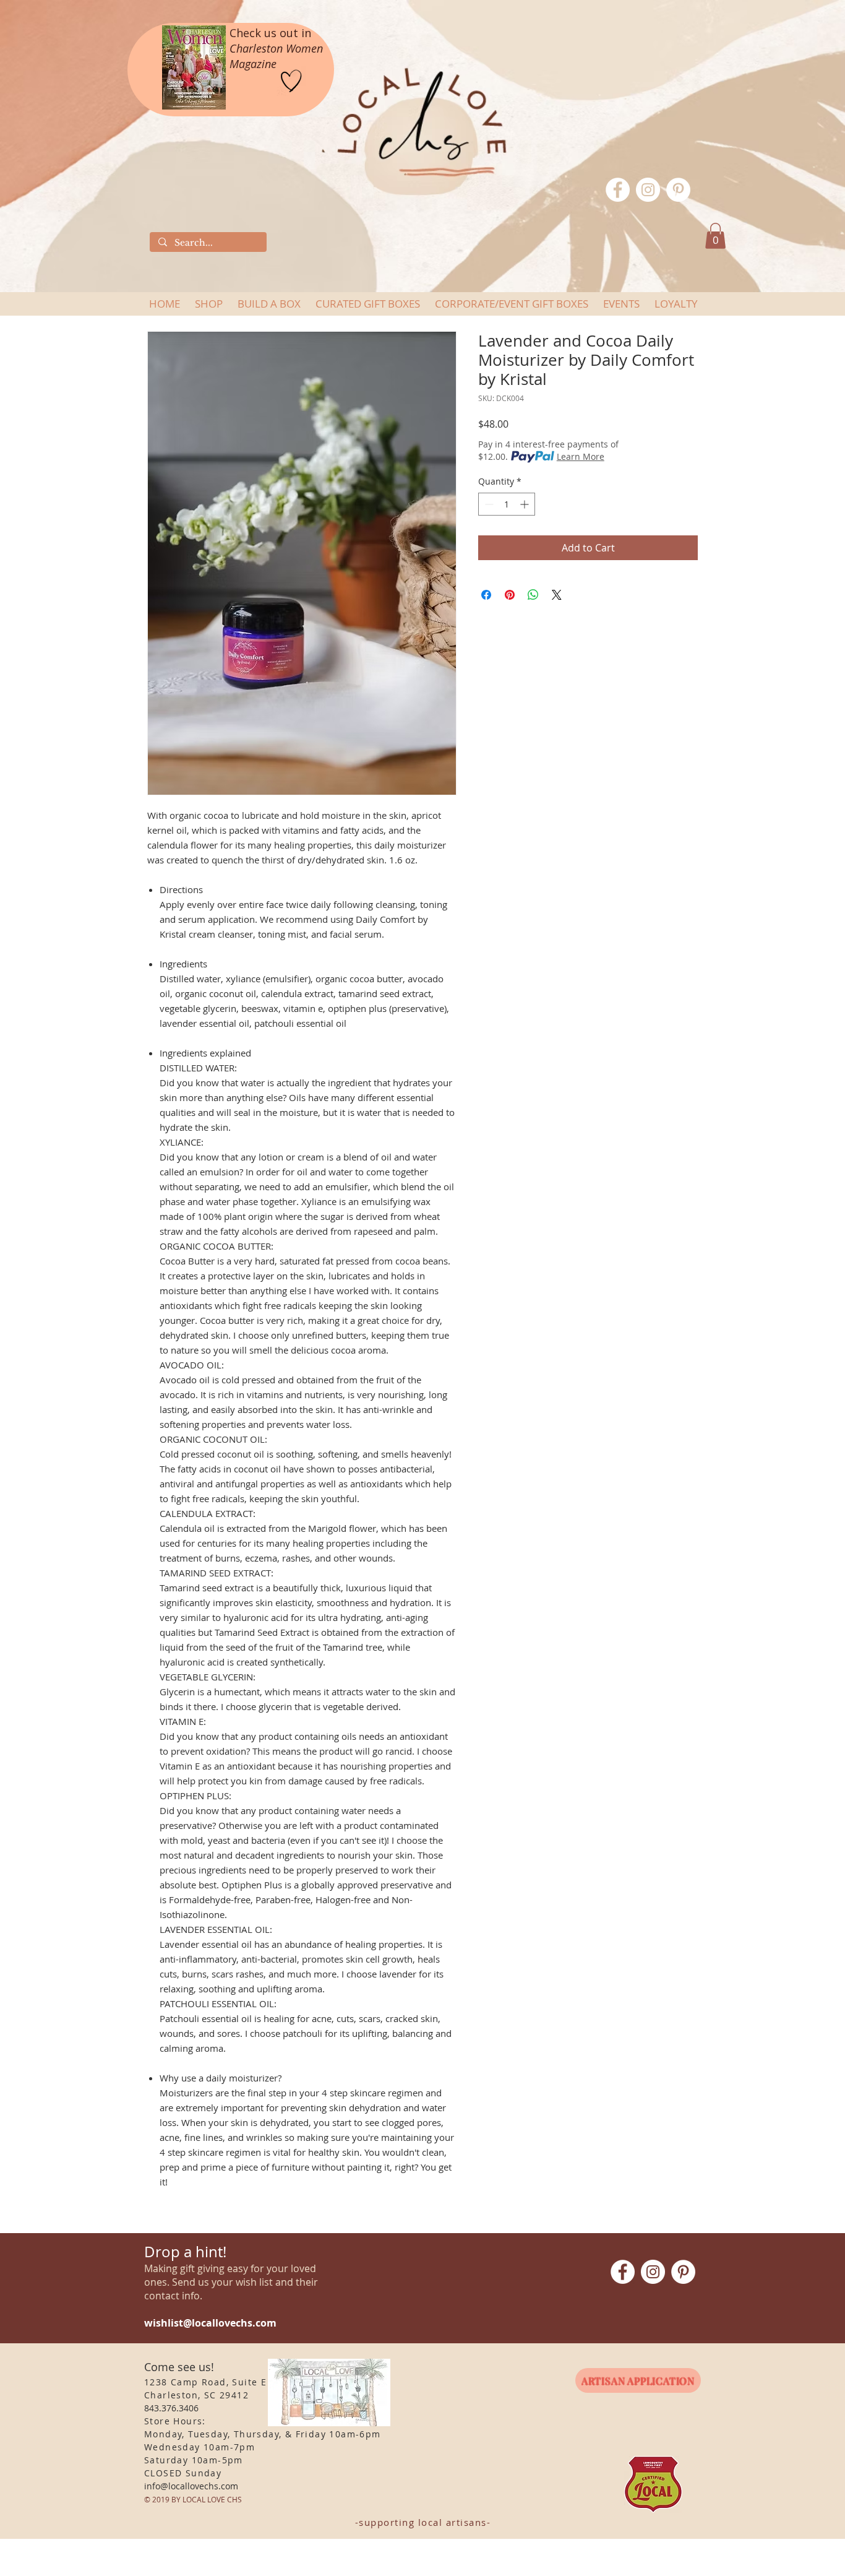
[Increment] (525, 504)
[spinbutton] (507, 504)
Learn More (581, 456)
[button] (715, 236)
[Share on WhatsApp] (533, 595)
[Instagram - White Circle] (648, 190)
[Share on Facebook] (486, 595)
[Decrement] (488, 504)
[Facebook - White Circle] (618, 190)
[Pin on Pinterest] (510, 595)
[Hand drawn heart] (291, 81)
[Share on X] (557, 595)
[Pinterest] (678, 190)
